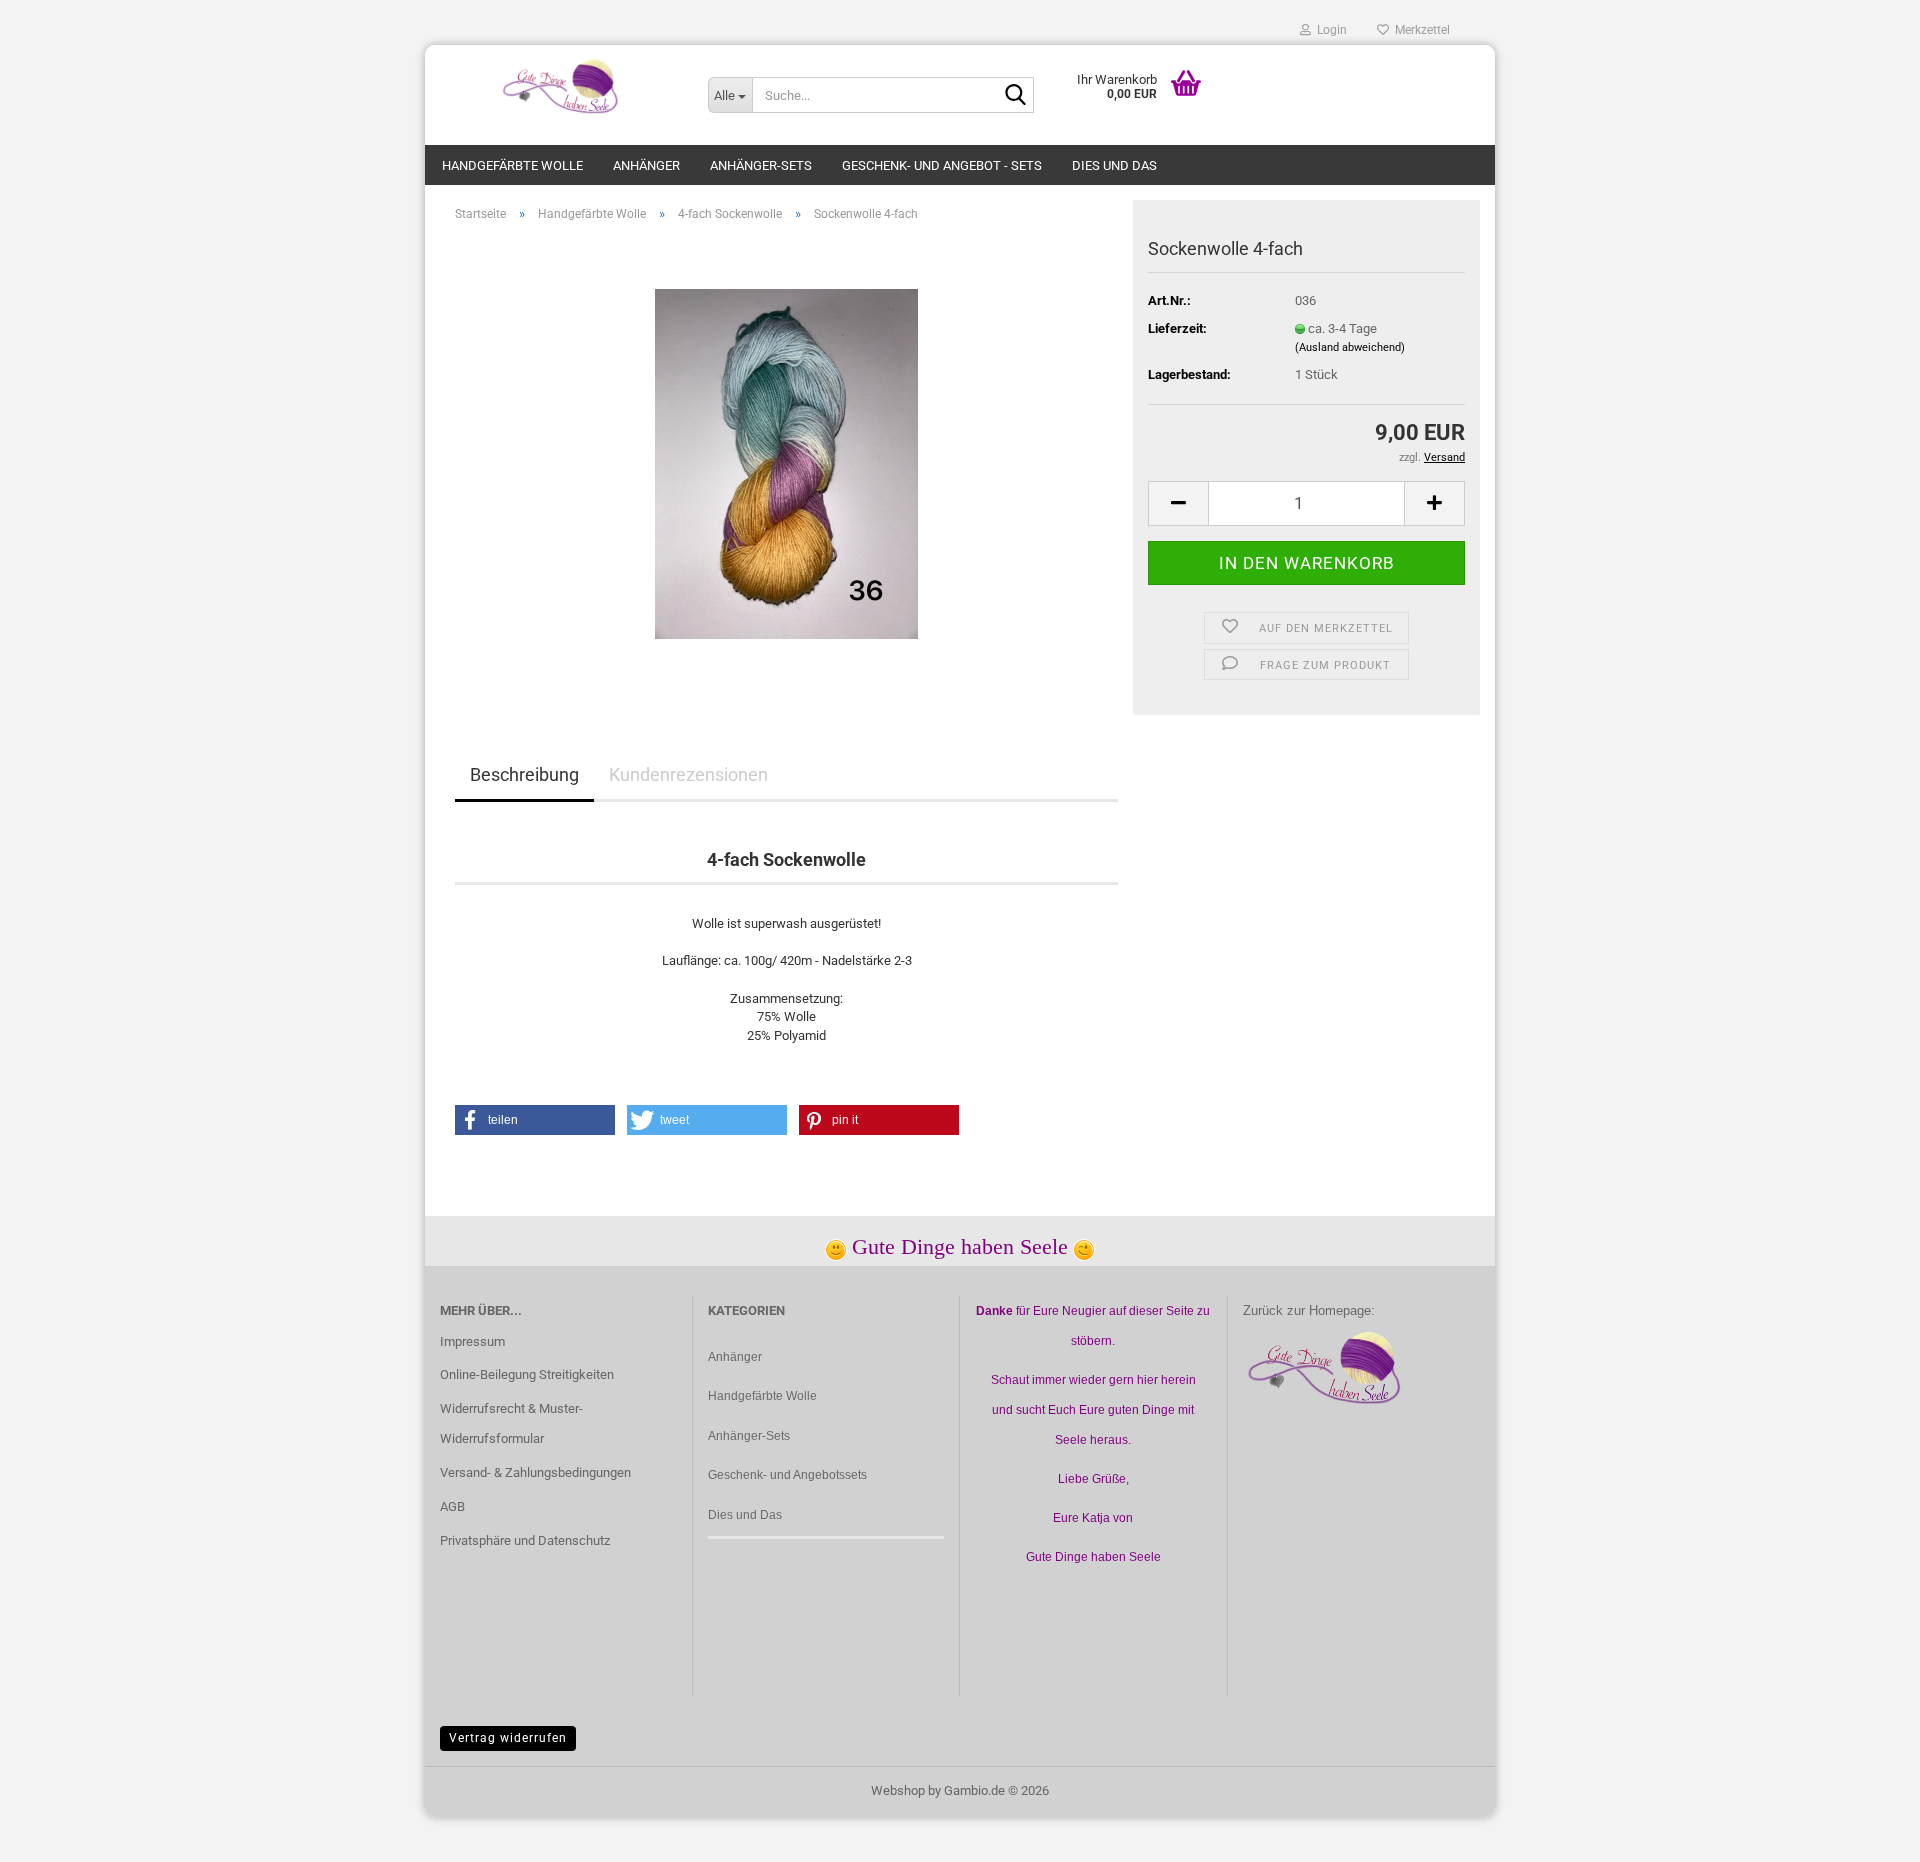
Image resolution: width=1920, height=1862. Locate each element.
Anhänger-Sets (761, 165)
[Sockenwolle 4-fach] (786, 462)
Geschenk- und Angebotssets (787, 1475)
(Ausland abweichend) (1350, 347)
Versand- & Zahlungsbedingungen (535, 1472)
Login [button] (1329, 30)
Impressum (472, 1341)
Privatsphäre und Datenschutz (525, 1540)
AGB (452, 1506)
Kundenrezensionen (688, 774)
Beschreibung (524, 774)
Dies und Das (1114, 165)
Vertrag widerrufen (508, 1738)
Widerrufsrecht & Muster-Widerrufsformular (511, 1423)
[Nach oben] (1865, 1832)
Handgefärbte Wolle (512, 165)
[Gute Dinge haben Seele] (559, 85)
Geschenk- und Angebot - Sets (942, 165)
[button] (1178, 503)
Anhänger (646, 165)
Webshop (898, 1790)
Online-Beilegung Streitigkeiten (527, 1374)
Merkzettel (1419, 30)
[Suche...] (1015, 96)
